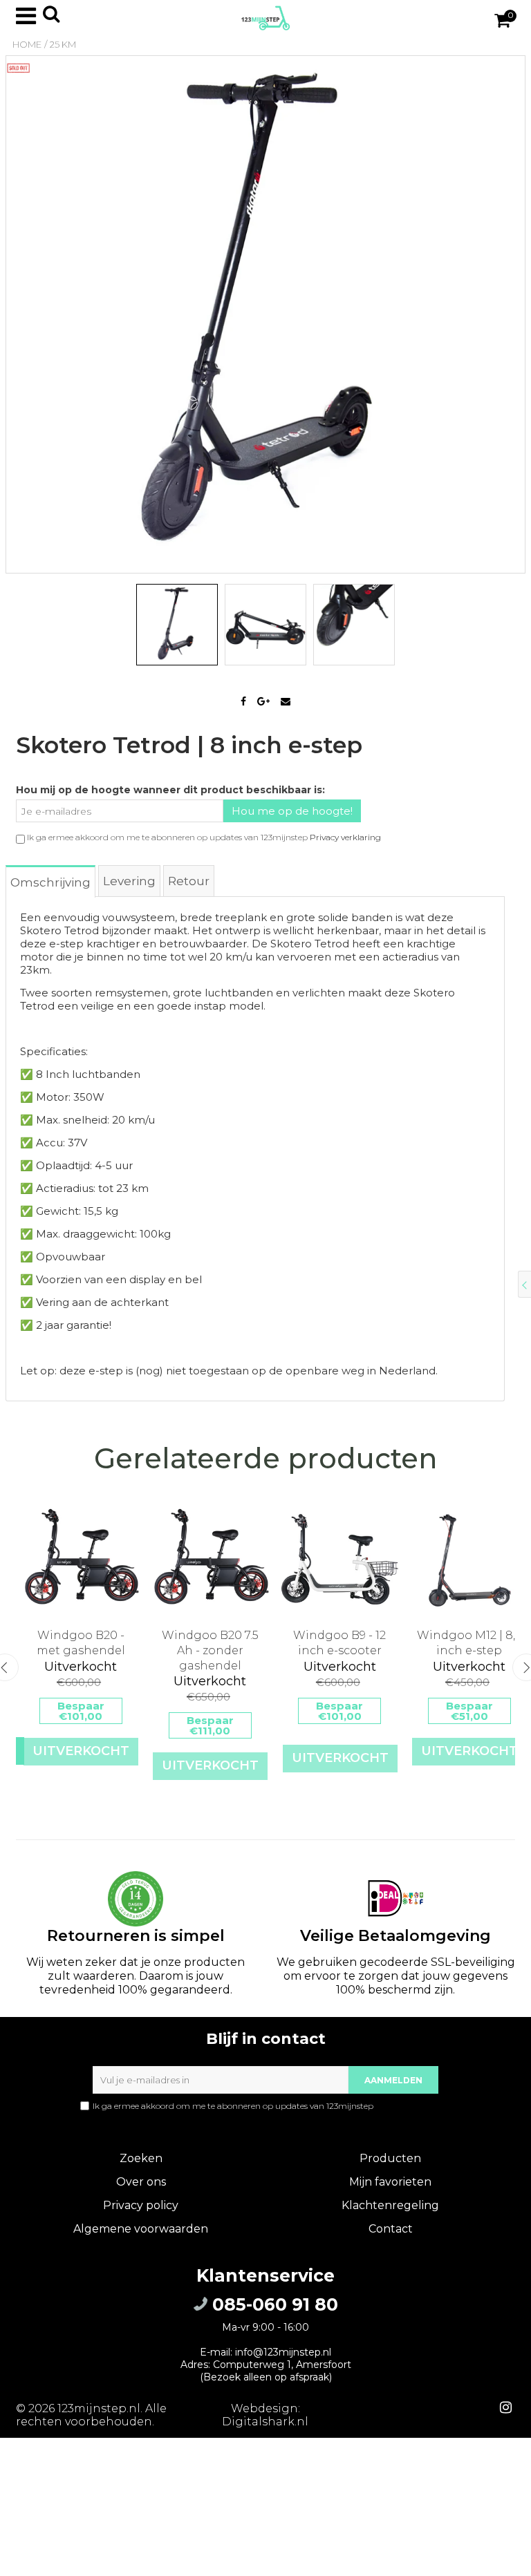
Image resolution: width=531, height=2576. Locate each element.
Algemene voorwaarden (141, 2229)
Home (27, 44)
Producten (390, 2158)
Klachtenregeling (390, 2205)
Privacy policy (141, 2205)
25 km (63, 44)
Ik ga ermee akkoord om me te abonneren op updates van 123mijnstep (271, 2106)
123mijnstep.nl (99, 2408)
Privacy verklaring (345, 837)
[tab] (51, 881)
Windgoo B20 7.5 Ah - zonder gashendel (210, 1650)
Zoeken (141, 2158)
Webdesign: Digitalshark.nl (265, 2415)
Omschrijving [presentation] (50, 882)
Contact (391, 2229)
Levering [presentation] (129, 881)
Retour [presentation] (189, 881)
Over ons (141, 2182)
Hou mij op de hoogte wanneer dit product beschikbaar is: (170, 790)
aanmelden (393, 2080)
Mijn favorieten (390, 2182)
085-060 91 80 (273, 2304)
